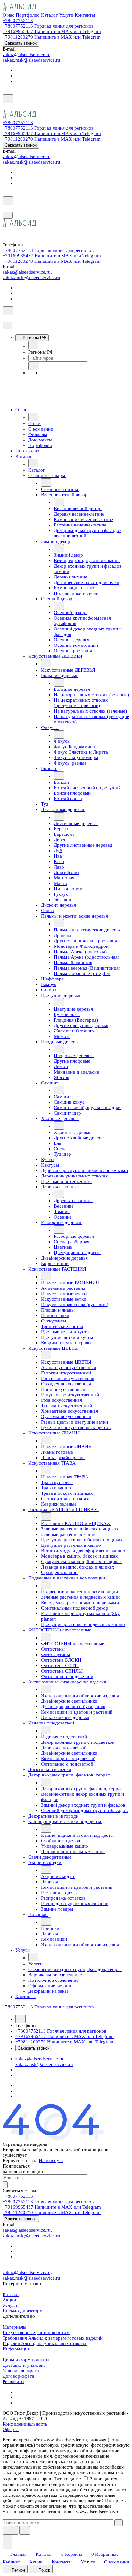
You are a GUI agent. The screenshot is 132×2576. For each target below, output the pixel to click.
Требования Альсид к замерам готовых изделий (53, 2338)
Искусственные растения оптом (36, 2332)
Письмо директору (22, 2311)
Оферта (11, 2429)
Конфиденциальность (25, 2424)
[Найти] (25, 2530)
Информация (16, 2349)
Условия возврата (21, 2371)
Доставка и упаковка (24, 2365)
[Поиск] (8, 99)
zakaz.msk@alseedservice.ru (31, 60)
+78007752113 (18, 21)
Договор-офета (18, 2376)
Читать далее (67, 2479)
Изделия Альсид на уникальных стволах (45, 2343)
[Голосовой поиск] (10, 2530)
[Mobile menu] (8, 215)
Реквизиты (13, 2382)
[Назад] (33, 345)
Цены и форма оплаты (26, 2360)
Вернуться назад (20, 2161)
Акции (9, 2300)
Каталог (11, 2294)
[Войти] (5, 107)
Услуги (10, 2305)
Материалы (14, 2327)
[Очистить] (119, 2523)
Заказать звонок (21, 43)
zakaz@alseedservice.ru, (27, 55)
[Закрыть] (7, 326)
